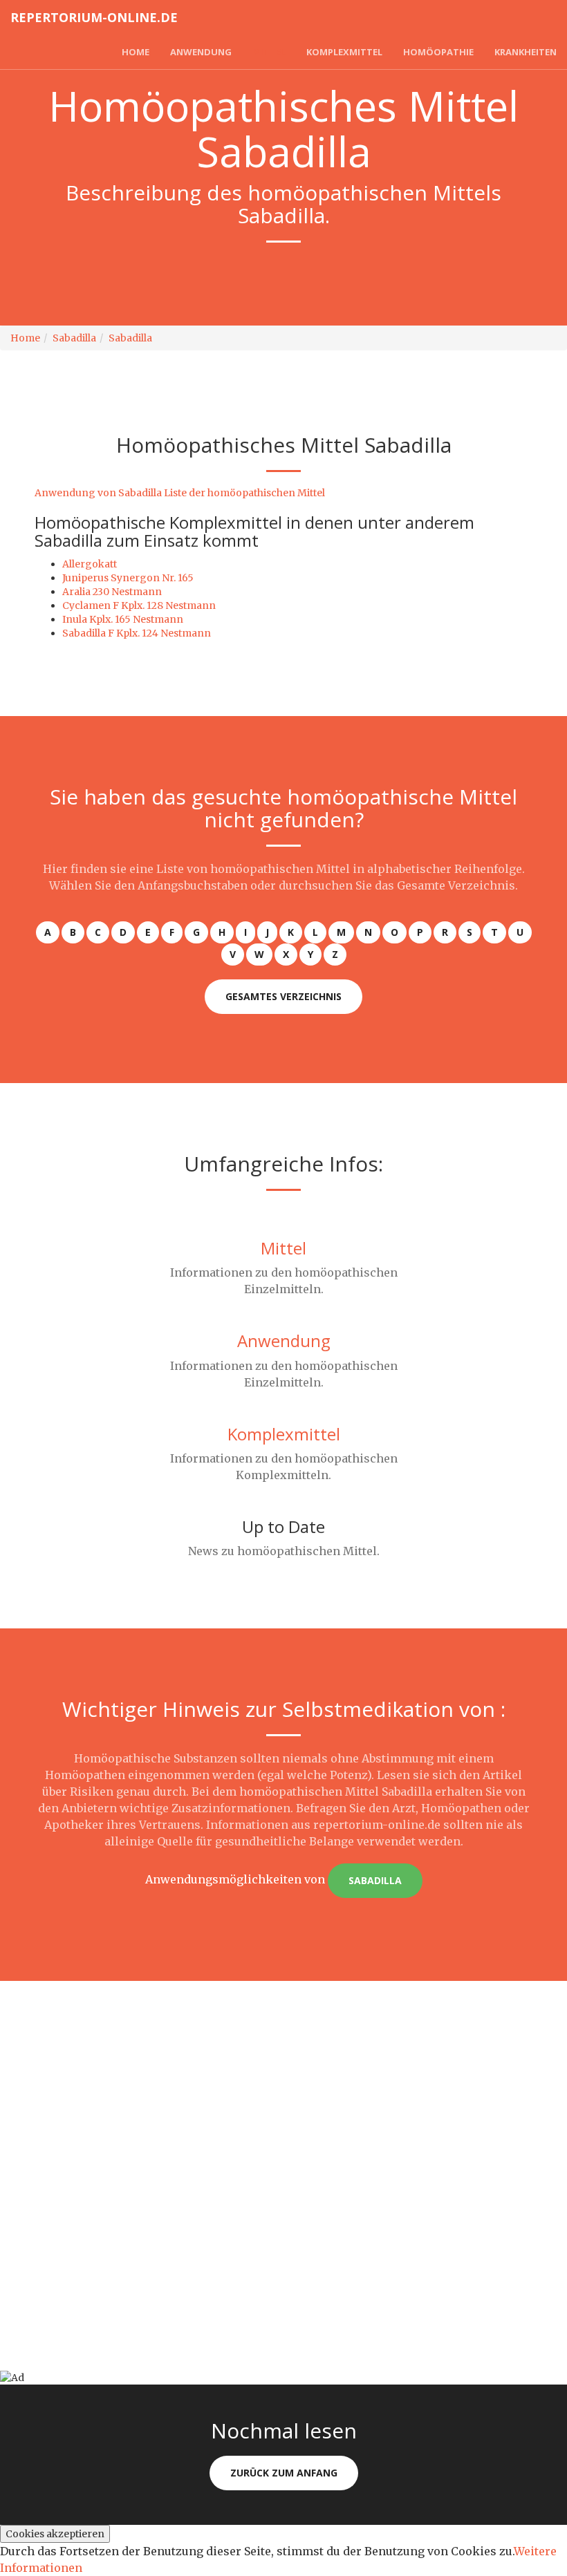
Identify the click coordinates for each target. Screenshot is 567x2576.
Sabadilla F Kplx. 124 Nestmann (137, 633)
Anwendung (201, 52)
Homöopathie (438, 52)
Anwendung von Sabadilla (98, 493)
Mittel (269, 52)
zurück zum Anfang (284, 2473)
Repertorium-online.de (94, 17)
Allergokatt (90, 564)
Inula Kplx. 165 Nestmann (123, 619)
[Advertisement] (283, 2078)
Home (136, 52)
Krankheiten (526, 52)
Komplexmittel (344, 52)
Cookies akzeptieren (55, 2534)
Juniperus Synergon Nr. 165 (128, 578)
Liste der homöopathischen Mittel (244, 493)
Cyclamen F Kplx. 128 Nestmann (139, 605)
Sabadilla (74, 338)
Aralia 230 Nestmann (112, 592)
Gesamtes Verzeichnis (283, 996)
